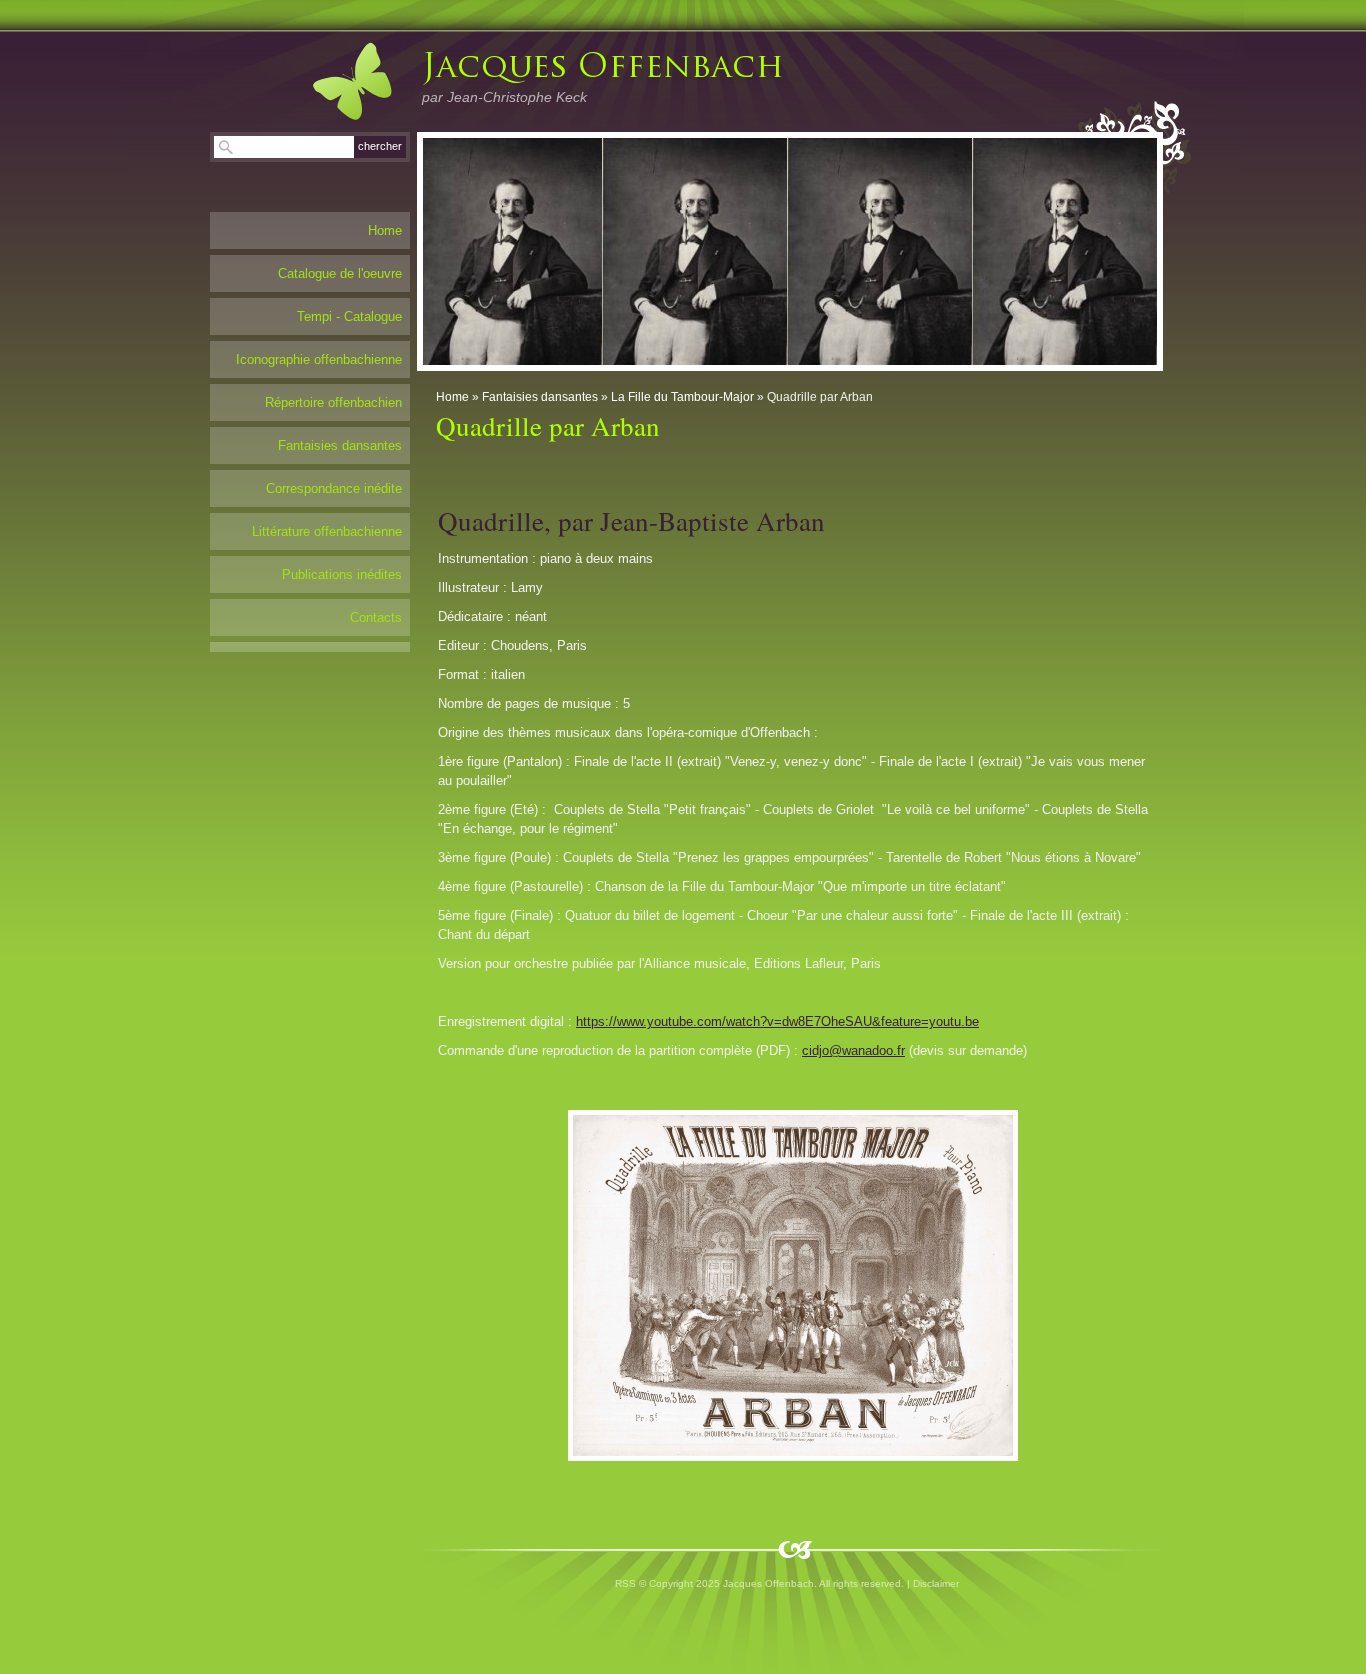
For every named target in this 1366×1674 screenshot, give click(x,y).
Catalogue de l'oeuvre (340, 273)
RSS (625, 1583)
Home (452, 397)
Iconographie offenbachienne (319, 359)
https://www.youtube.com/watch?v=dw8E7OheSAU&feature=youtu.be (777, 1021)
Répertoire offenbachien (333, 402)
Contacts (376, 617)
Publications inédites (342, 574)
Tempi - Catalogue (349, 316)
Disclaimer (936, 1583)
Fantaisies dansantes (540, 397)
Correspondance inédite (334, 488)
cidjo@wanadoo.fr (853, 1050)
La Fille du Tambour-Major (682, 397)
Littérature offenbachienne (327, 531)
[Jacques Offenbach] (332, 81)
